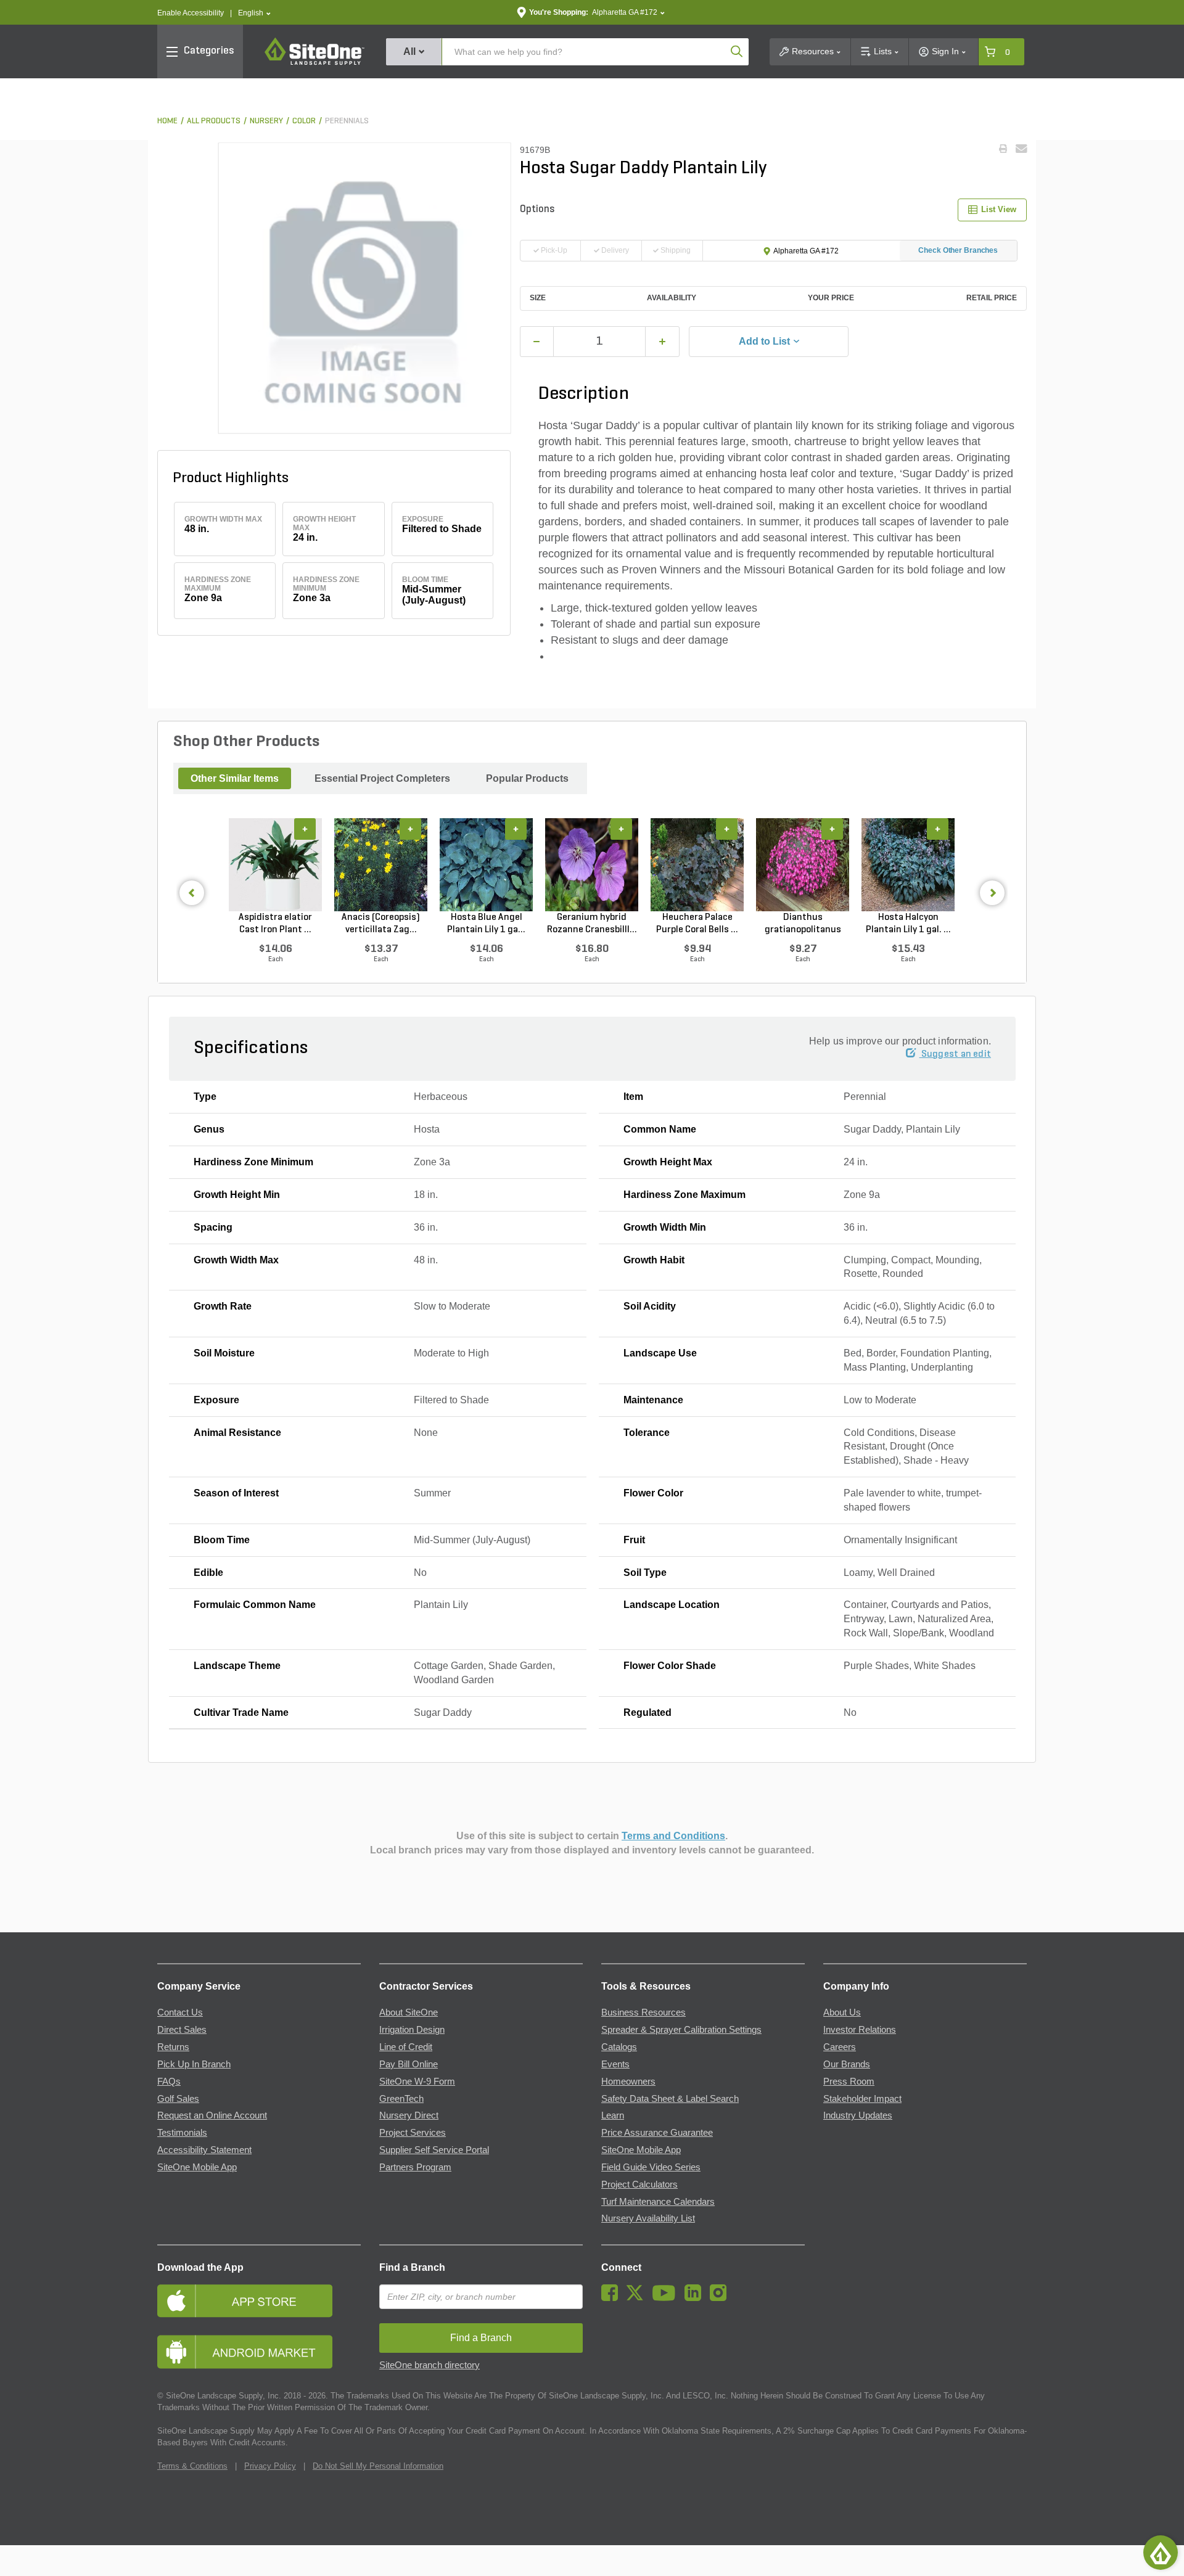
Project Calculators (639, 2184)
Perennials (347, 121)
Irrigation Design (412, 2030)
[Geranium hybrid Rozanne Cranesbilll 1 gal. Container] (592, 864)
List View (999, 209)
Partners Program (415, 2167)
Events (615, 2064)
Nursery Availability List (648, 2218)
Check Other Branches (958, 250)
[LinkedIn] (696, 2298)
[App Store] (259, 2301)
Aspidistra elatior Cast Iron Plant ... (275, 924)
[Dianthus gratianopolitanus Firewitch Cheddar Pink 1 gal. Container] (803, 864)
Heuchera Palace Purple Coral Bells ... (697, 924)
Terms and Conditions (673, 1836)
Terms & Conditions (192, 2466)
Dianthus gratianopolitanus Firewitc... (803, 924)
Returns (173, 2047)
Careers (840, 2047)
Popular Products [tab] (527, 778)
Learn (613, 2115)
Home (167, 121)
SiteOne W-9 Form (417, 2082)
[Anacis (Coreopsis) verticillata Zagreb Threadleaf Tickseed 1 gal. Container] (381, 864)
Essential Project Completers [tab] (382, 778)
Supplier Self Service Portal (434, 2150)
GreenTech (401, 2099)
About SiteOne (409, 2012)
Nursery (266, 121)
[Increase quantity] (662, 342)
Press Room (849, 2082)
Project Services (413, 2133)
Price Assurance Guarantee (657, 2133)
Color (304, 121)
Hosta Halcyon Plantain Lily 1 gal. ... (908, 924)
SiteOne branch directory (430, 2365)
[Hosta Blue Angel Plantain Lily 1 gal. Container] (486, 864)
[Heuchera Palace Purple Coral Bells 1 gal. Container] (697, 864)
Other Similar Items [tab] (235, 778)
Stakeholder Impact (862, 2099)
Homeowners (628, 2082)
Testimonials (182, 2133)
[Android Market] (259, 2352)
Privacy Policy (270, 2466)
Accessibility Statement (204, 2150)
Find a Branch (412, 2267)
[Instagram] (721, 2298)
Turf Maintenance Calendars (658, 2202)
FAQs (169, 2082)
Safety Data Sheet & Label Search (670, 2099)
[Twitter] (638, 2298)
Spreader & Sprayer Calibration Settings (681, 2030)
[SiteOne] (314, 63)
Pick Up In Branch (194, 2064)
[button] (254, 13)
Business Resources (643, 2012)
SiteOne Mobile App (197, 2167)
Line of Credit (406, 2047)
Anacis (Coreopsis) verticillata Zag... (381, 924)
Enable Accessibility (191, 13)
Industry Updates (858, 2115)
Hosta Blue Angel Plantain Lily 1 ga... (486, 924)
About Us (842, 2012)
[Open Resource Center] (1161, 2553)
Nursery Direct (409, 2115)
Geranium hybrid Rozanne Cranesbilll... (592, 924)
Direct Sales (182, 2030)
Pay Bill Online (409, 2064)
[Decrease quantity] (537, 342)
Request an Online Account (212, 2115)
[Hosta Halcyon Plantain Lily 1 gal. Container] (908, 864)
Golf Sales (178, 2099)
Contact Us (180, 2012)
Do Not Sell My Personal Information (378, 2466)
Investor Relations (860, 2030)
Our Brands (847, 2064)
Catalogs (619, 2047)
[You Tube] (667, 2298)
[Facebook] (613, 2298)
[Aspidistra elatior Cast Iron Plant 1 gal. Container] (275, 864)
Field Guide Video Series (651, 2167)
